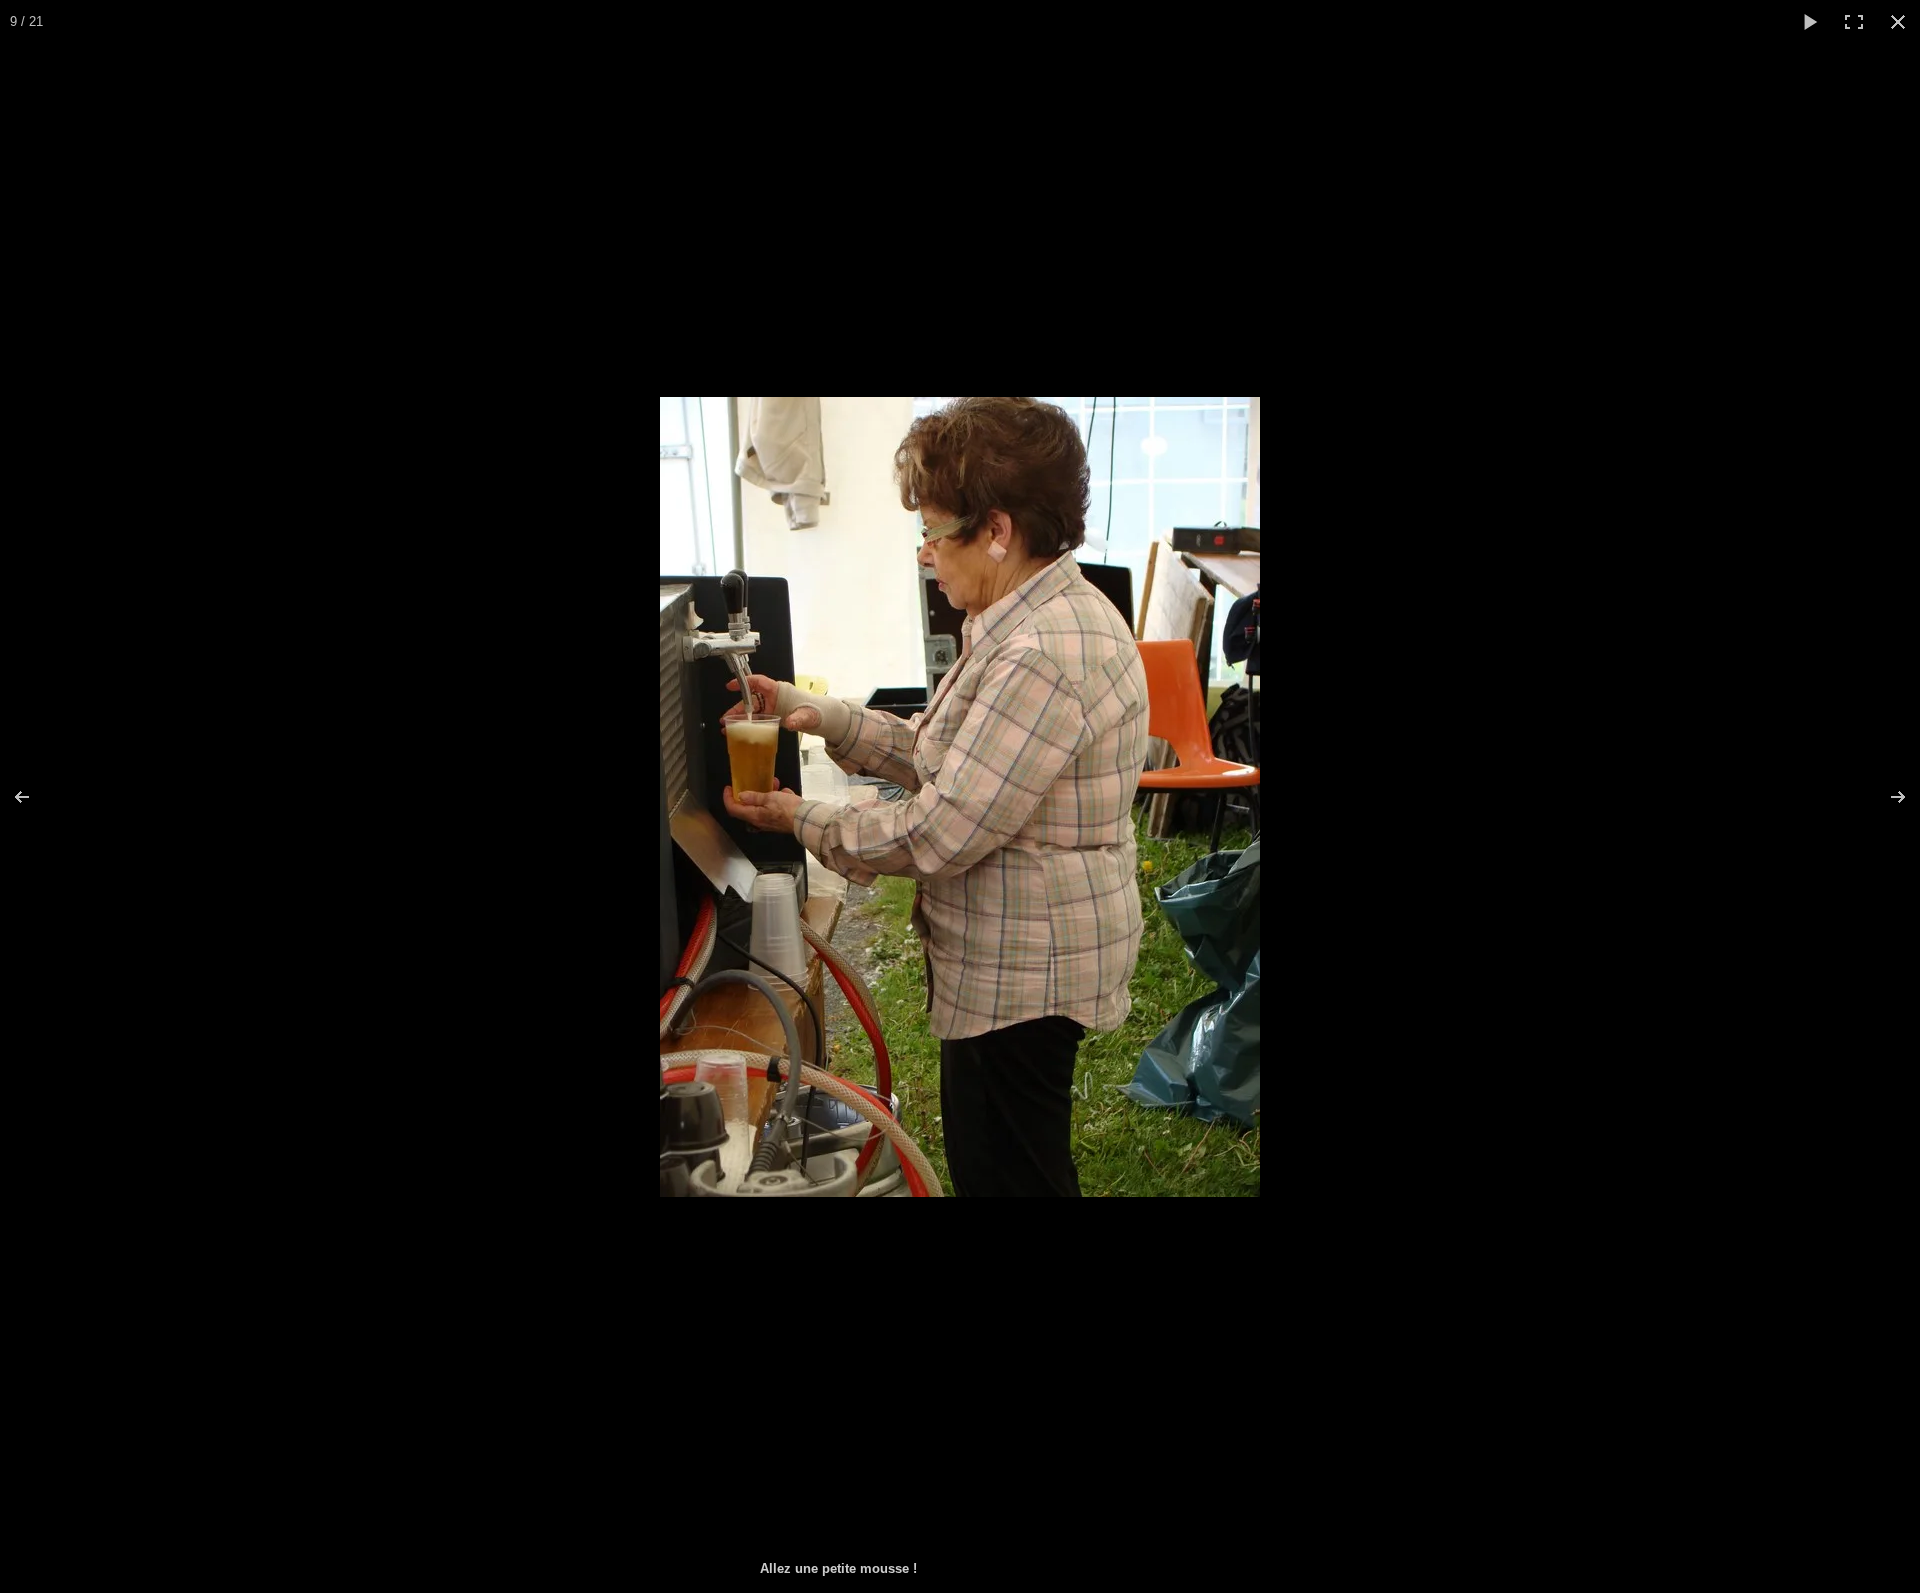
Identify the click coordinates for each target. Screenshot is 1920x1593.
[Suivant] (1885, 797)
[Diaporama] (1810, 22)
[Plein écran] (1854, 22)
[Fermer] (1898, 22)
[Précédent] (35, 797)
